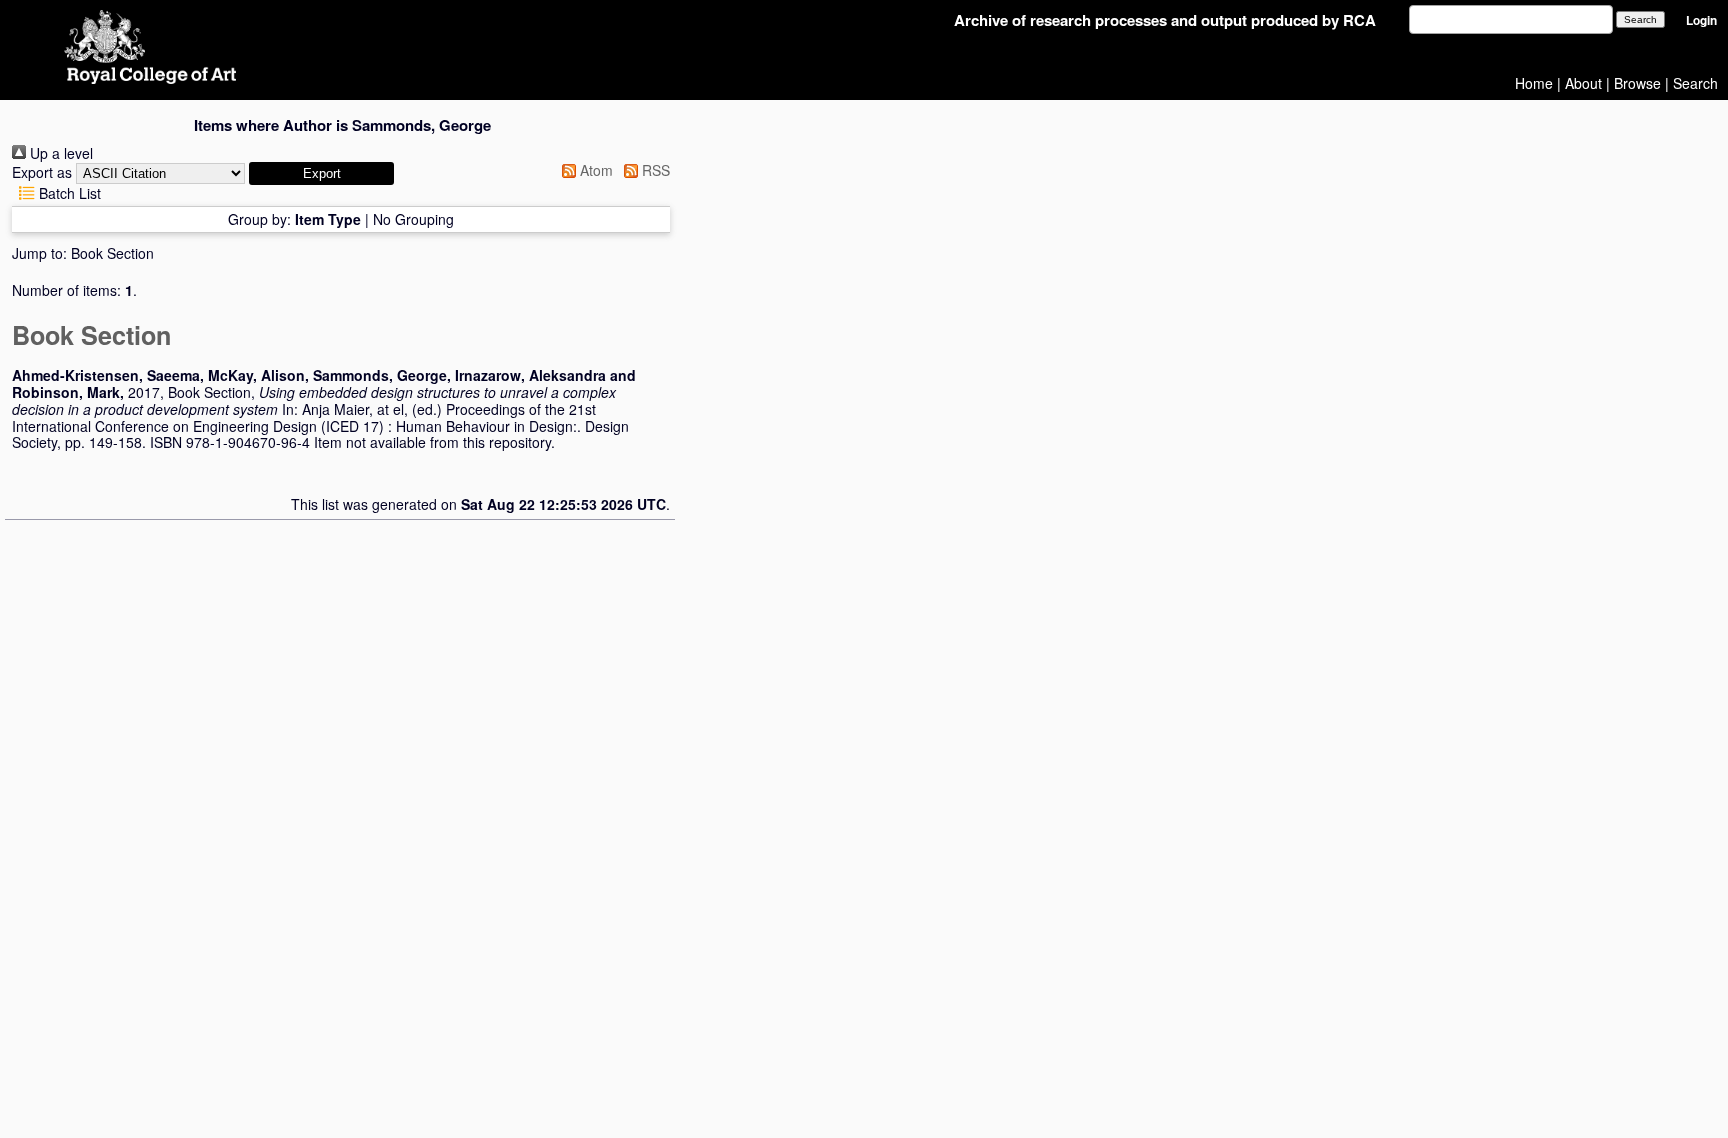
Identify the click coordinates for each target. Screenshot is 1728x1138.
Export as (42, 172)
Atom (594, 170)
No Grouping (413, 219)
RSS (654, 170)
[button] (321, 173)
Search (1695, 83)
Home (1534, 83)
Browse (1637, 83)
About (1583, 83)
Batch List (68, 193)
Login (1701, 20)
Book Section (112, 253)
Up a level (59, 153)
